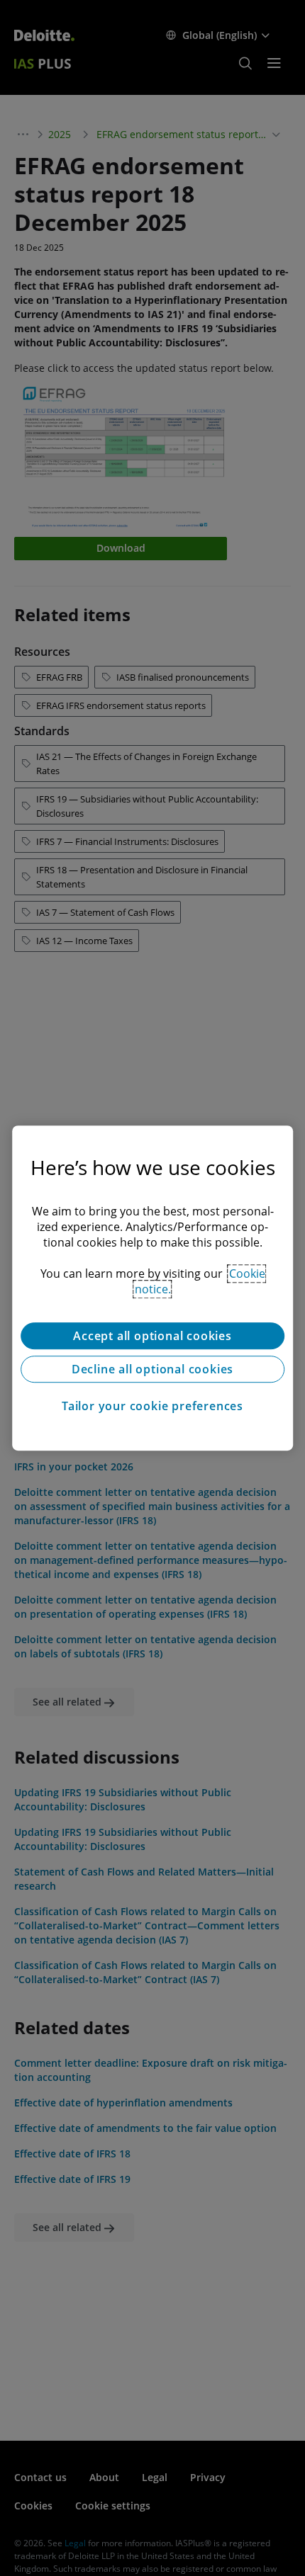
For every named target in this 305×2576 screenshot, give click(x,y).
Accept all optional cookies (152, 1336)
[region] (152, 1288)
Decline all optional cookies (152, 1369)
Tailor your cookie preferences (152, 1406)
